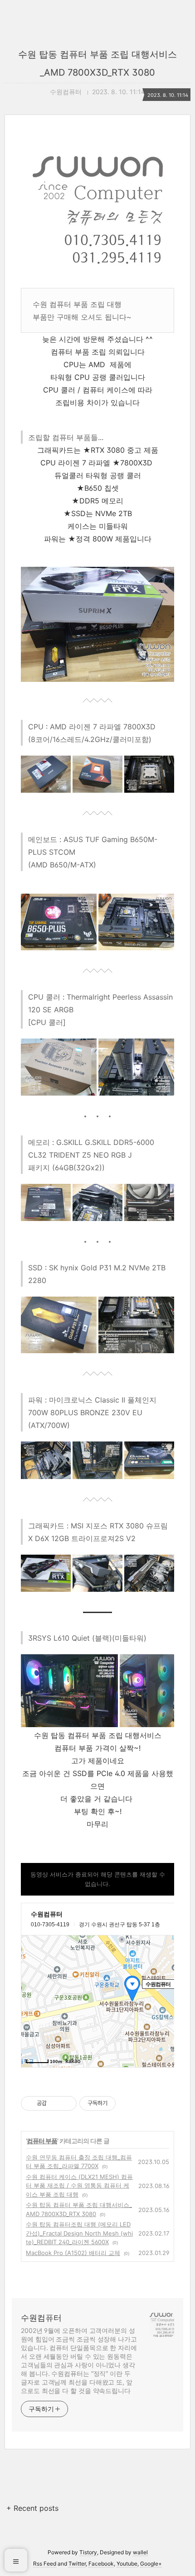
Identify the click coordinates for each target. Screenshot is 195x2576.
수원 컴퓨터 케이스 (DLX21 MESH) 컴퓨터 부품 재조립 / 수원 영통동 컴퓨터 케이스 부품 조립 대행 (79, 2186)
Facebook (101, 2564)
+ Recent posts (32, 2508)
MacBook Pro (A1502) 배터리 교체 (73, 2253)
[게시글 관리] (66, 2103)
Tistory (88, 2552)
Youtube (127, 2564)
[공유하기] (55, 2103)
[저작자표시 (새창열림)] (120, 2103)
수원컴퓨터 (41, 2318)
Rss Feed (45, 2564)
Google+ (151, 2564)
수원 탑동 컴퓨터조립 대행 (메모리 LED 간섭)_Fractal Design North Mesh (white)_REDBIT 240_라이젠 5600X (79, 2233)
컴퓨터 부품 (42, 2141)
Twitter (77, 2564)
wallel (140, 2552)
